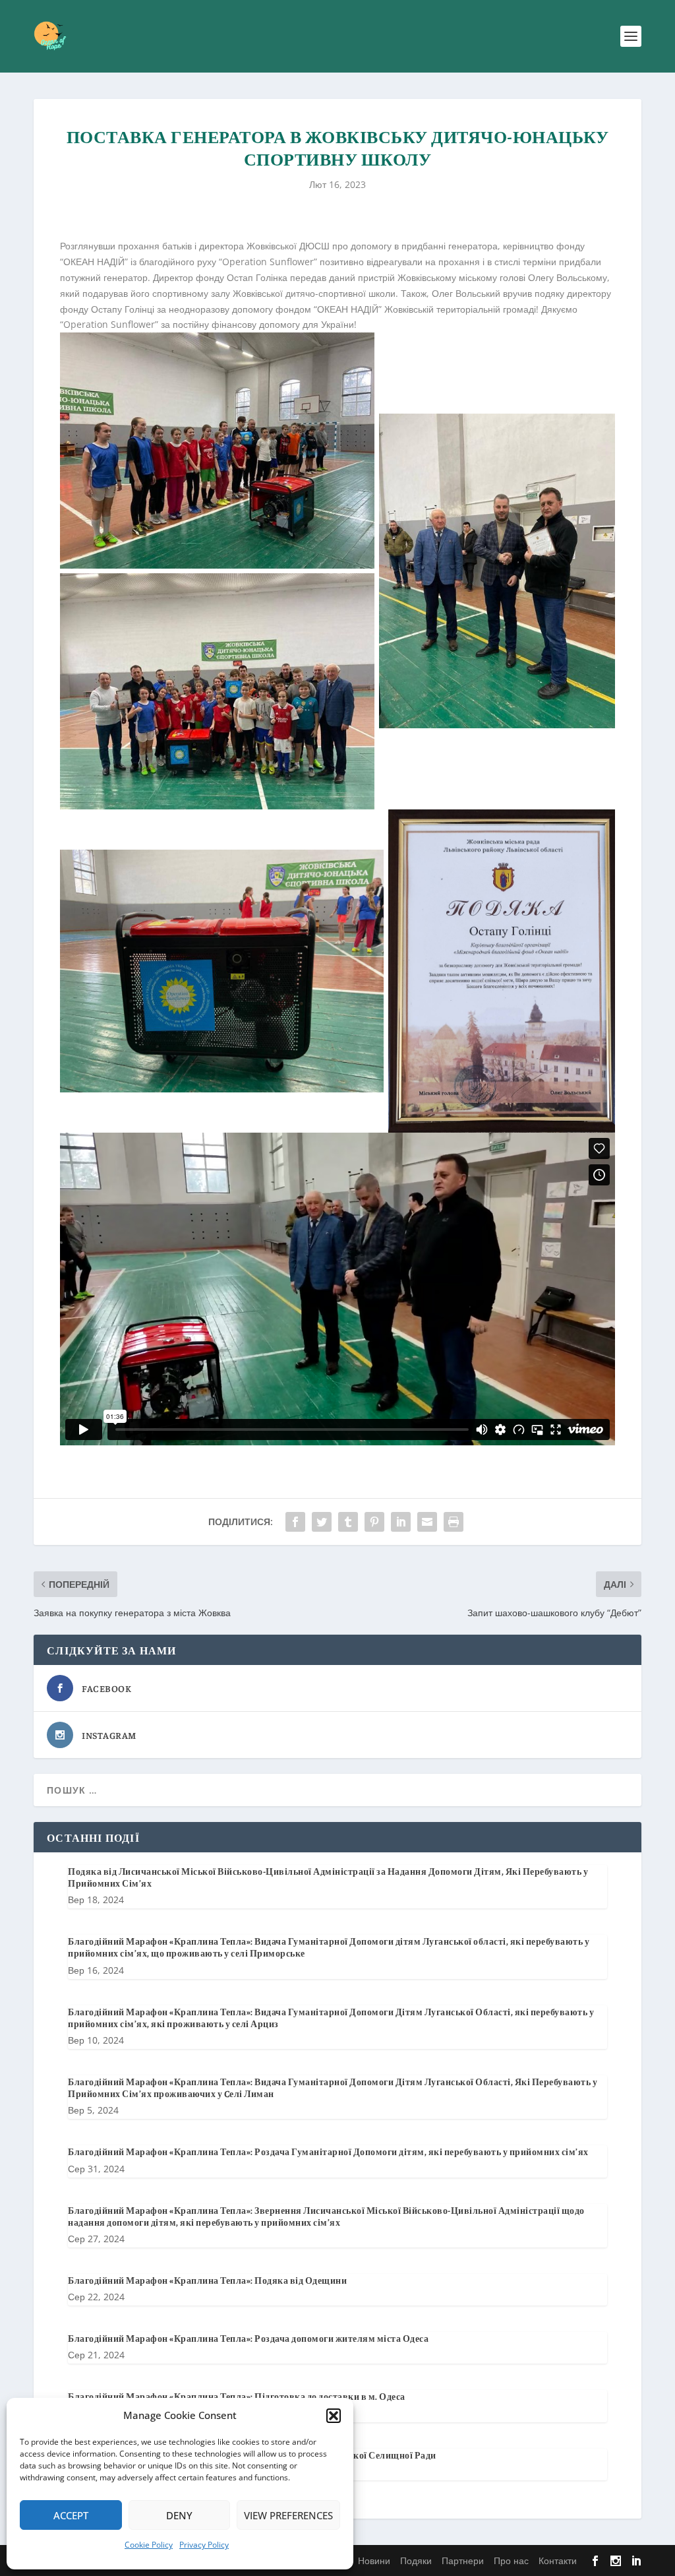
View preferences (288, 2515)
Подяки (416, 2560)
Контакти (558, 2560)
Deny (179, 2515)
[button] (334, 2416)
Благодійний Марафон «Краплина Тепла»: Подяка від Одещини (207, 2280)
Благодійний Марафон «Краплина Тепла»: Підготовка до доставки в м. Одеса (237, 2396)
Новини (374, 2560)
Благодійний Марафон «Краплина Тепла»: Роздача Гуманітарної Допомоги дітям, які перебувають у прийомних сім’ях (328, 2151)
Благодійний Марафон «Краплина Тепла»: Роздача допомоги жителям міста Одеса (248, 2338)
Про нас (511, 2560)
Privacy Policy (204, 2545)
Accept (71, 2515)
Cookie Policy (149, 2545)
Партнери (463, 2560)
